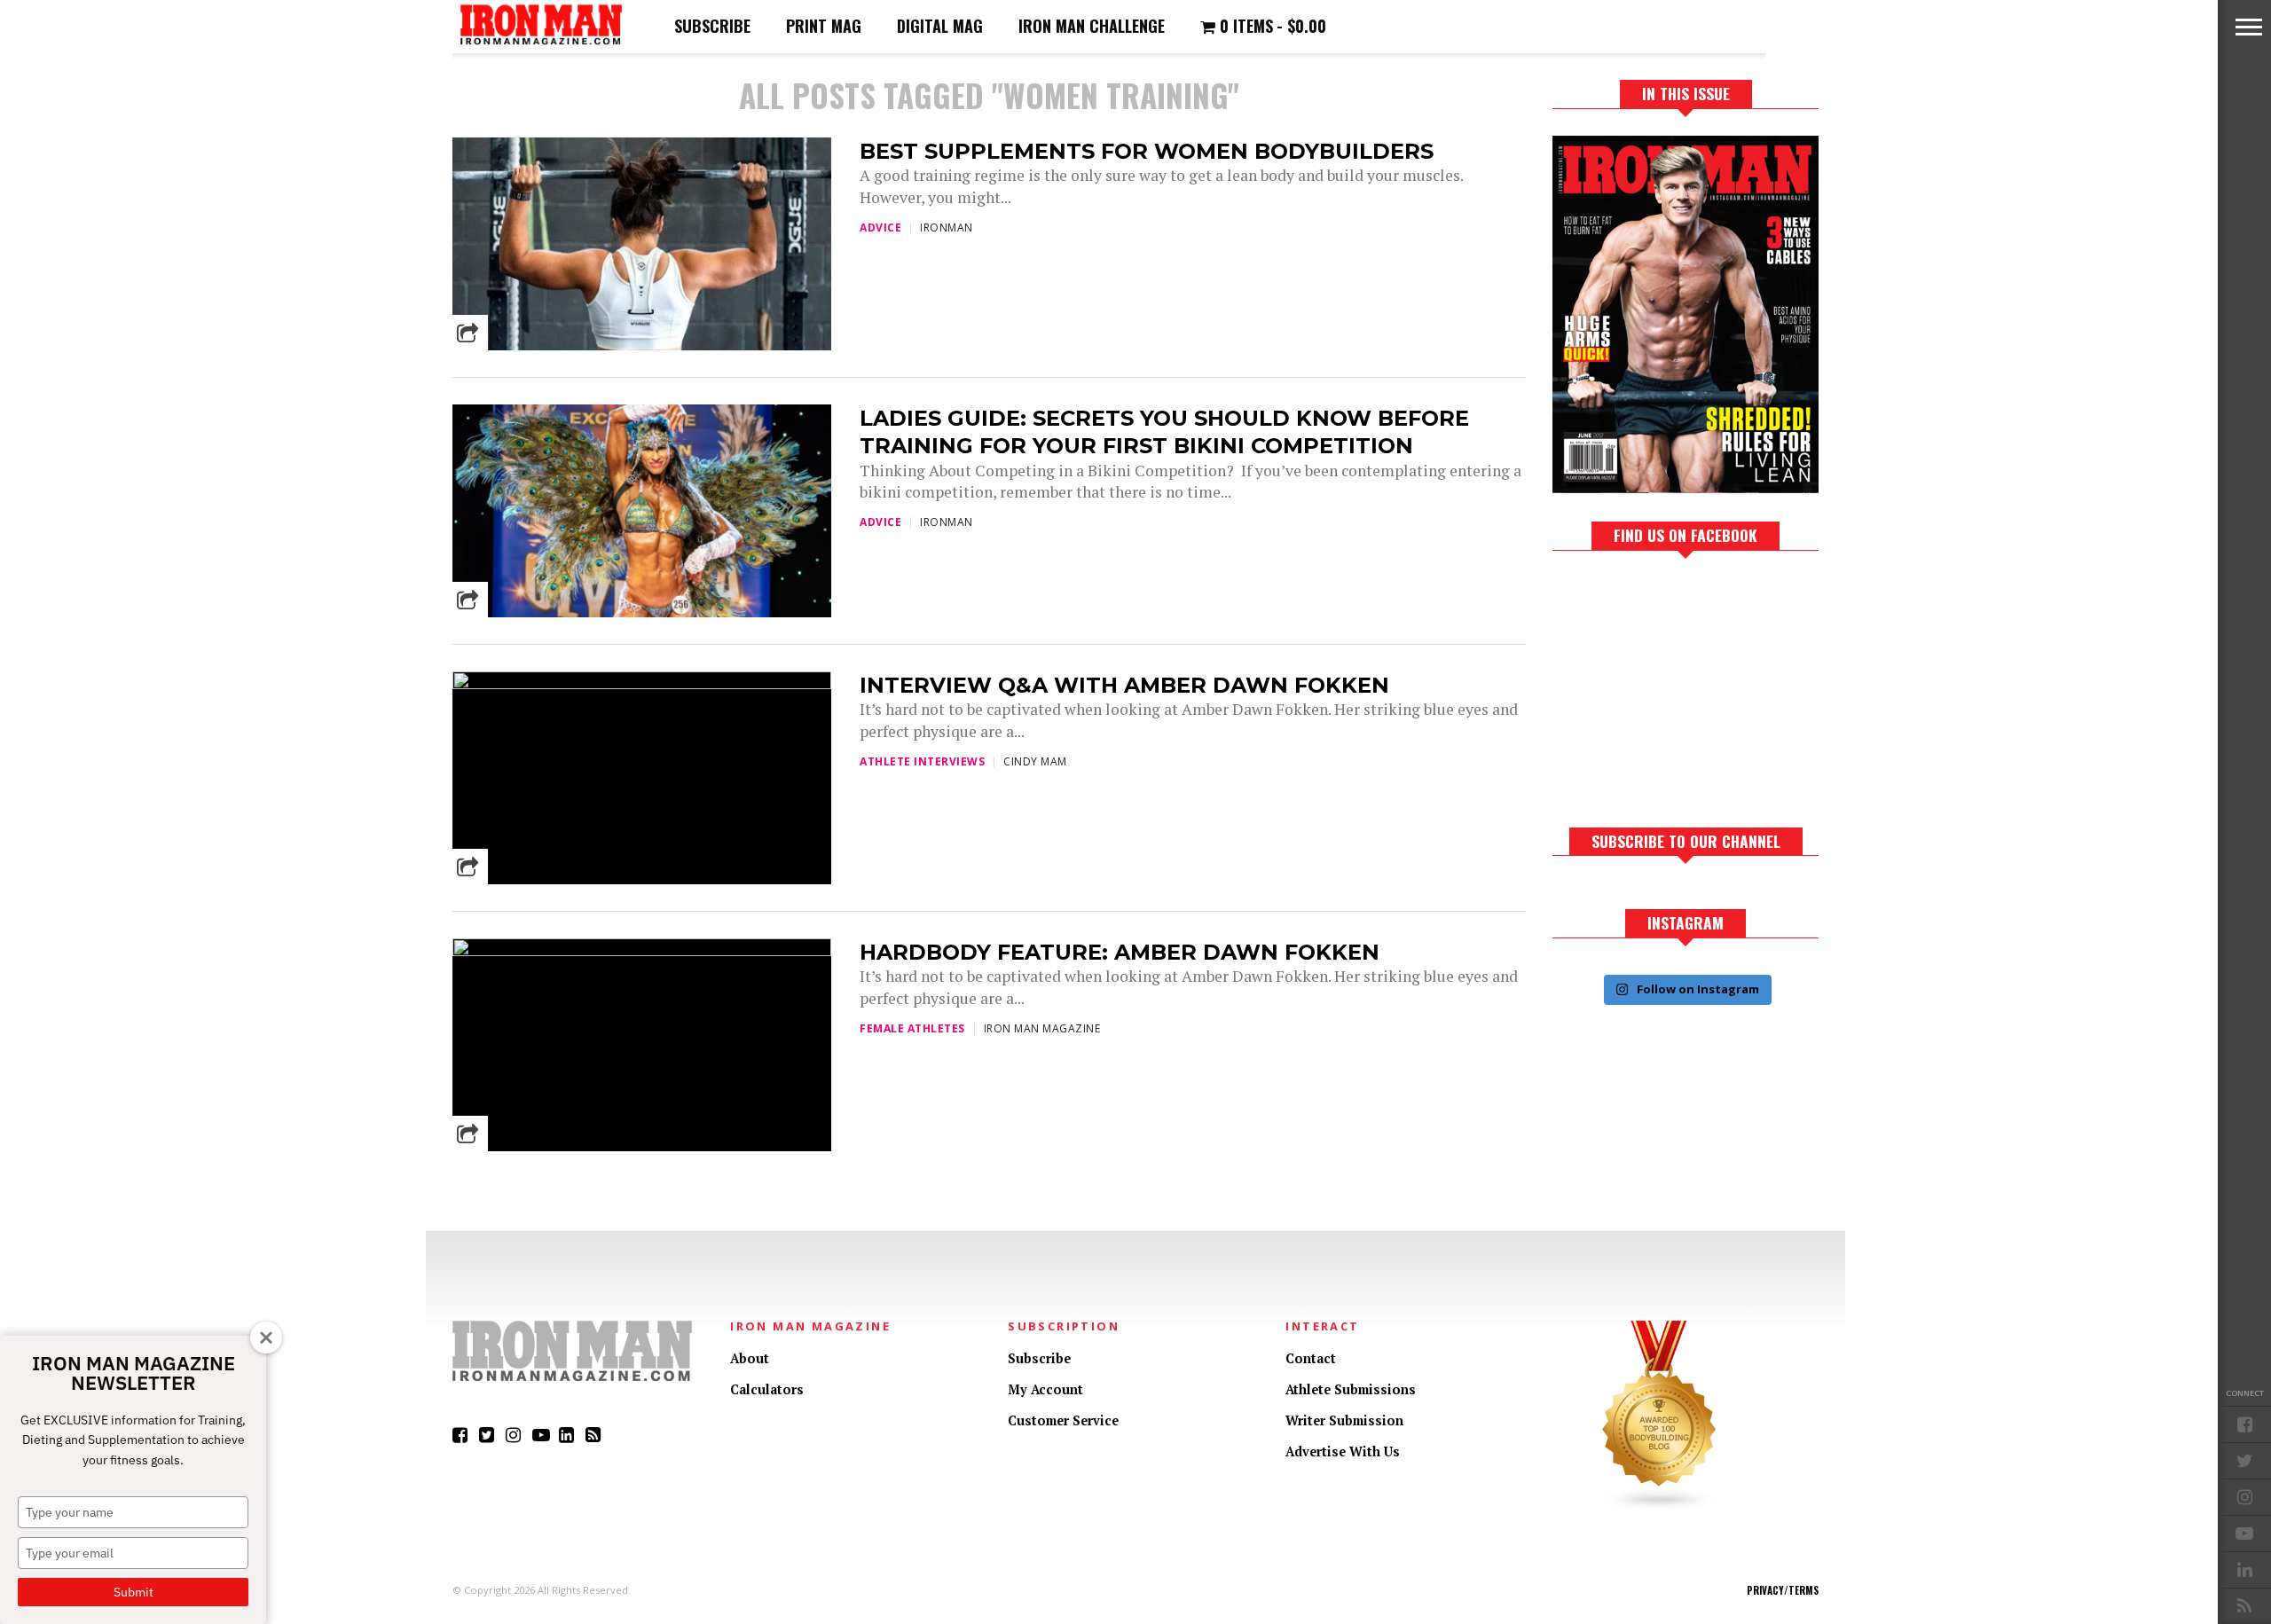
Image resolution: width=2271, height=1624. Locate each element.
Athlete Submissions (1351, 1389)
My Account (1045, 1389)
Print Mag (824, 26)
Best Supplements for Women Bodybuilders (1147, 151)
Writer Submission (1344, 1420)
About (750, 1358)
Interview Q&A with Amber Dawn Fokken (1124, 685)
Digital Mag (940, 26)
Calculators (767, 1389)
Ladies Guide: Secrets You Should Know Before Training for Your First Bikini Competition (1164, 432)
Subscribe (712, 26)
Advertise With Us (1343, 1451)
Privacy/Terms (1783, 1590)
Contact (1311, 1358)
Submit (134, 1592)
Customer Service (1063, 1420)
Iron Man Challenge (1092, 26)
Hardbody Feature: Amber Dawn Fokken (1120, 952)
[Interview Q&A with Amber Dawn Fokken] (642, 684)
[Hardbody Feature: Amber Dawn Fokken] (642, 951)
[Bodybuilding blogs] (1660, 1507)
